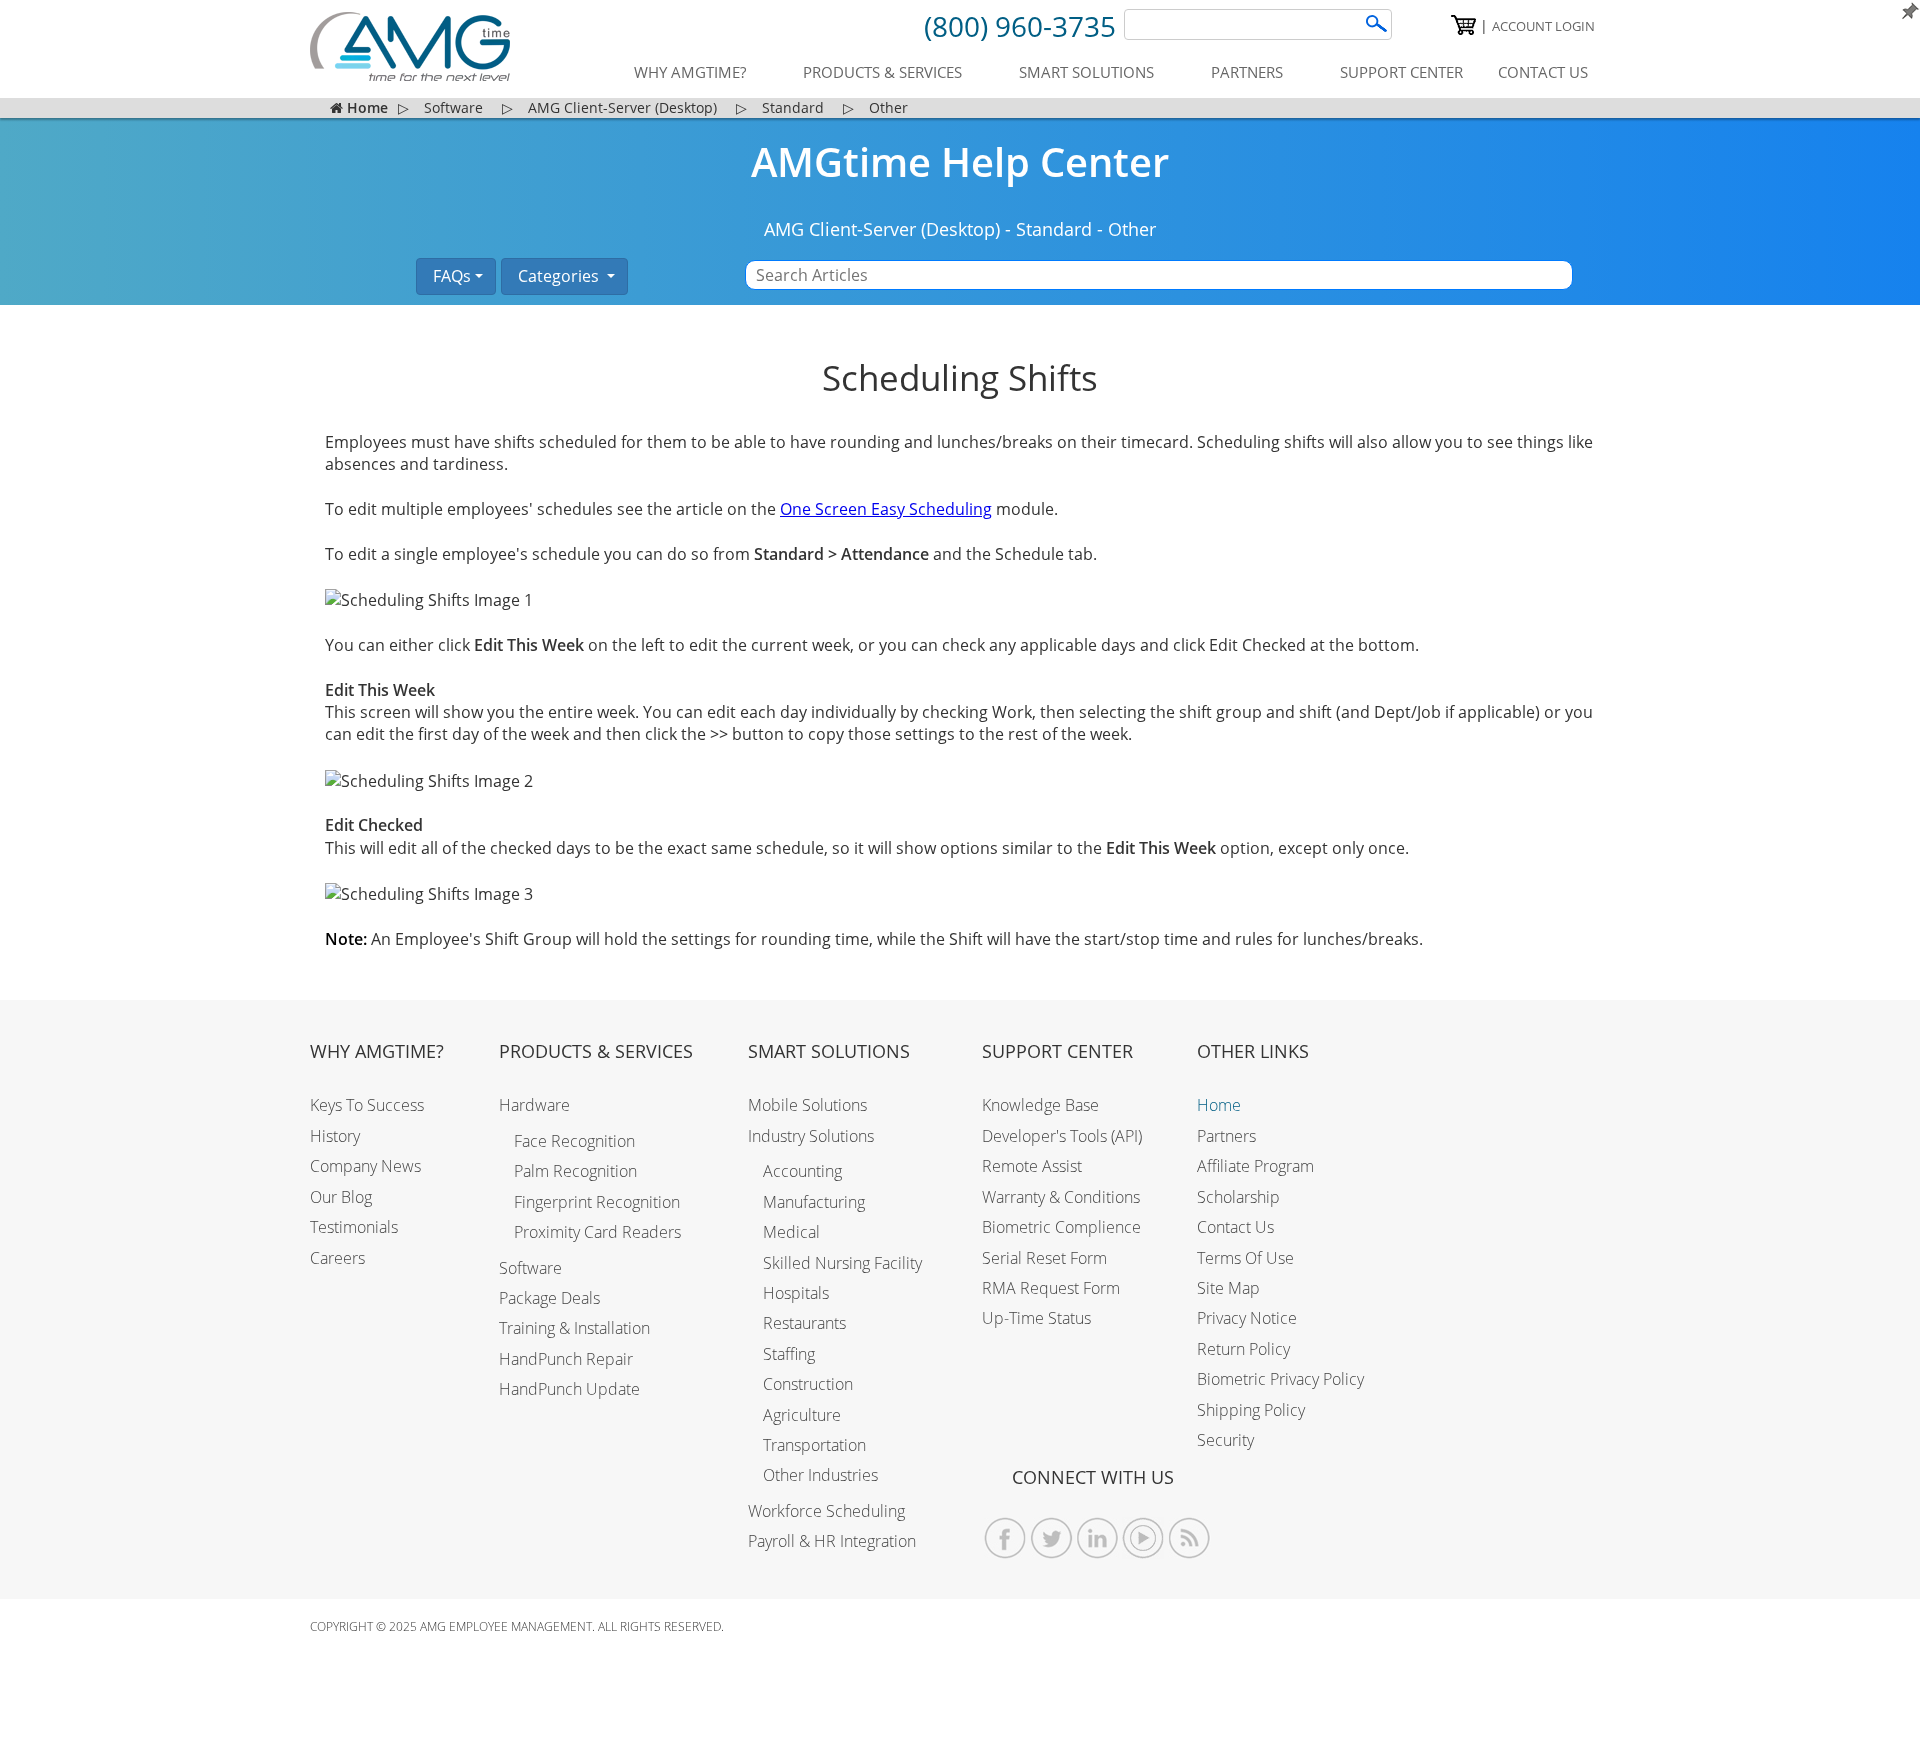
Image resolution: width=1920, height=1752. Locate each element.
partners (1247, 72)
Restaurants (804, 1323)
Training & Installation (574, 1328)
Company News (365, 1166)
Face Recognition (574, 1141)
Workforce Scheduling (826, 1511)
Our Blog (341, 1197)
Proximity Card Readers (597, 1232)
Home (1219, 1105)
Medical (791, 1232)
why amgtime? (690, 72)
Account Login (1543, 26)
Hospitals (796, 1293)
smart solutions (1086, 72)
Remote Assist (1032, 1166)
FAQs (450, 276)
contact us (1543, 72)
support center (1401, 72)
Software (530, 1268)
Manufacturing (814, 1202)
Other (1132, 229)
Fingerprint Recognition (597, 1202)
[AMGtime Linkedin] (1097, 1538)
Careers (337, 1258)
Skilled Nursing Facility (842, 1263)
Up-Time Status (1036, 1318)
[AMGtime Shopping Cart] (1463, 25)
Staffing (789, 1354)
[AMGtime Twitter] (1051, 1538)
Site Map (1228, 1288)
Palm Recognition (575, 1171)
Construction (808, 1384)
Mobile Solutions (807, 1105)
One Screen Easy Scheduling (886, 509)
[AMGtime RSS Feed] (1189, 1538)
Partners (1226, 1136)
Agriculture (802, 1415)
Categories (558, 276)
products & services (882, 72)
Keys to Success (367, 1105)
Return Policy (1243, 1349)
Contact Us (1235, 1227)
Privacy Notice (1247, 1318)
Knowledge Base (1040, 1105)
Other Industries (820, 1475)
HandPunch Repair (566, 1359)
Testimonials (354, 1227)
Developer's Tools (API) (1062, 1136)
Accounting (802, 1171)
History (335, 1136)
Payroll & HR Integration (832, 1541)
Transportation (814, 1445)
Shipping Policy (1251, 1410)
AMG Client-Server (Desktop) (882, 229)
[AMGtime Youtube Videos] (1143, 1538)
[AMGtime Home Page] (410, 46)
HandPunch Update (569, 1389)
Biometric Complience (1061, 1227)
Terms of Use (1245, 1258)
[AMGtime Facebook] (1005, 1538)
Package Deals (549, 1298)
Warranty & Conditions (1061, 1197)
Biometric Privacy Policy (1280, 1379)
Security (1225, 1440)
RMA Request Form (1051, 1288)
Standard (1054, 229)
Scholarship (1238, 1197)
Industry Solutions (811, 1136)
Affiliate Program (1255, 1166)
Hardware (534, 1105)
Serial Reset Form (1044, 1258)
